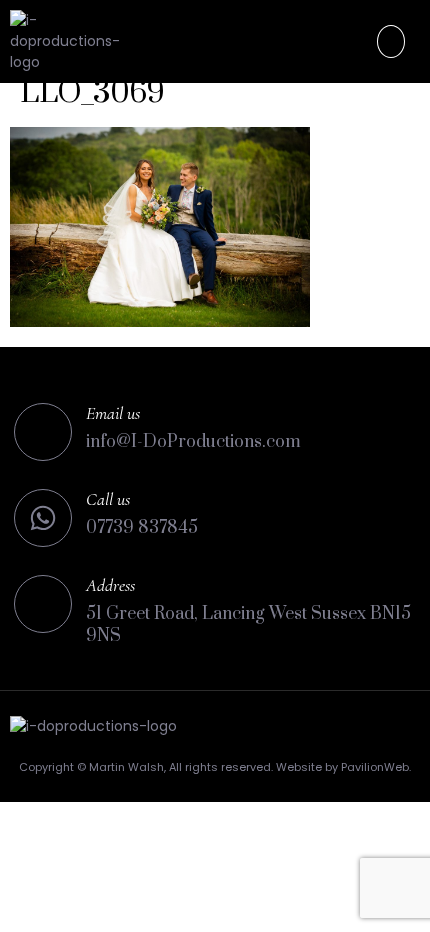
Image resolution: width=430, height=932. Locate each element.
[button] (391, 42)
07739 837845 (142, 528)
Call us (108, 499)
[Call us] (43, 518)
